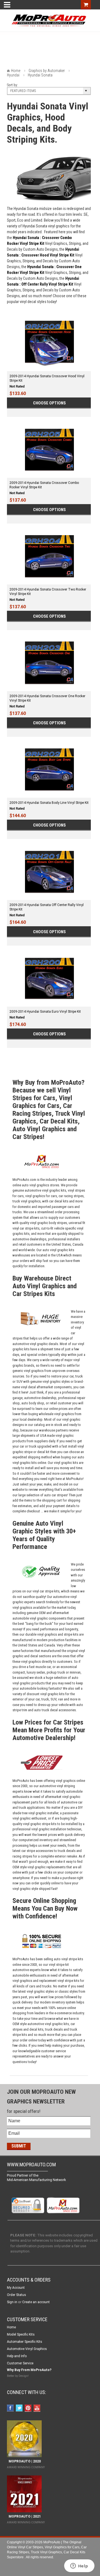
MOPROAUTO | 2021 (24, 2516)
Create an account (36, 2302)
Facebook (11, 2409)
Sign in (12, 2302)
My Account (16, 2288)
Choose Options (49, 403)
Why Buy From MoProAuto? (29, 2370)
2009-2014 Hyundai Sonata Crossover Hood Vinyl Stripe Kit (47, 378)
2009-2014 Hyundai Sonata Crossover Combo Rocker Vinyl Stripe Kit (44, 485)
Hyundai (13, 75)
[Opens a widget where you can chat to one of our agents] (79, 2566)
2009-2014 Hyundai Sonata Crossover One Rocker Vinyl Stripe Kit (47, 698)
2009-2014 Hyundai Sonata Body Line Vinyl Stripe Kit (49, 803)
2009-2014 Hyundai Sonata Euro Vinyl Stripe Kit (45, 1012)
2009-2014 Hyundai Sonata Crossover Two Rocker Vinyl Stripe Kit (48, 592)
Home (16, 71)
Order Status (17, 2295)
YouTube (38, 2409)
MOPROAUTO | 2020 (24, 2461)
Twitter (20, 2409)
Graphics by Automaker (47, 71)
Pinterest (29, 2409)
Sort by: (12, 85)
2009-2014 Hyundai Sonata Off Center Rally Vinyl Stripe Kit (47, 907)
